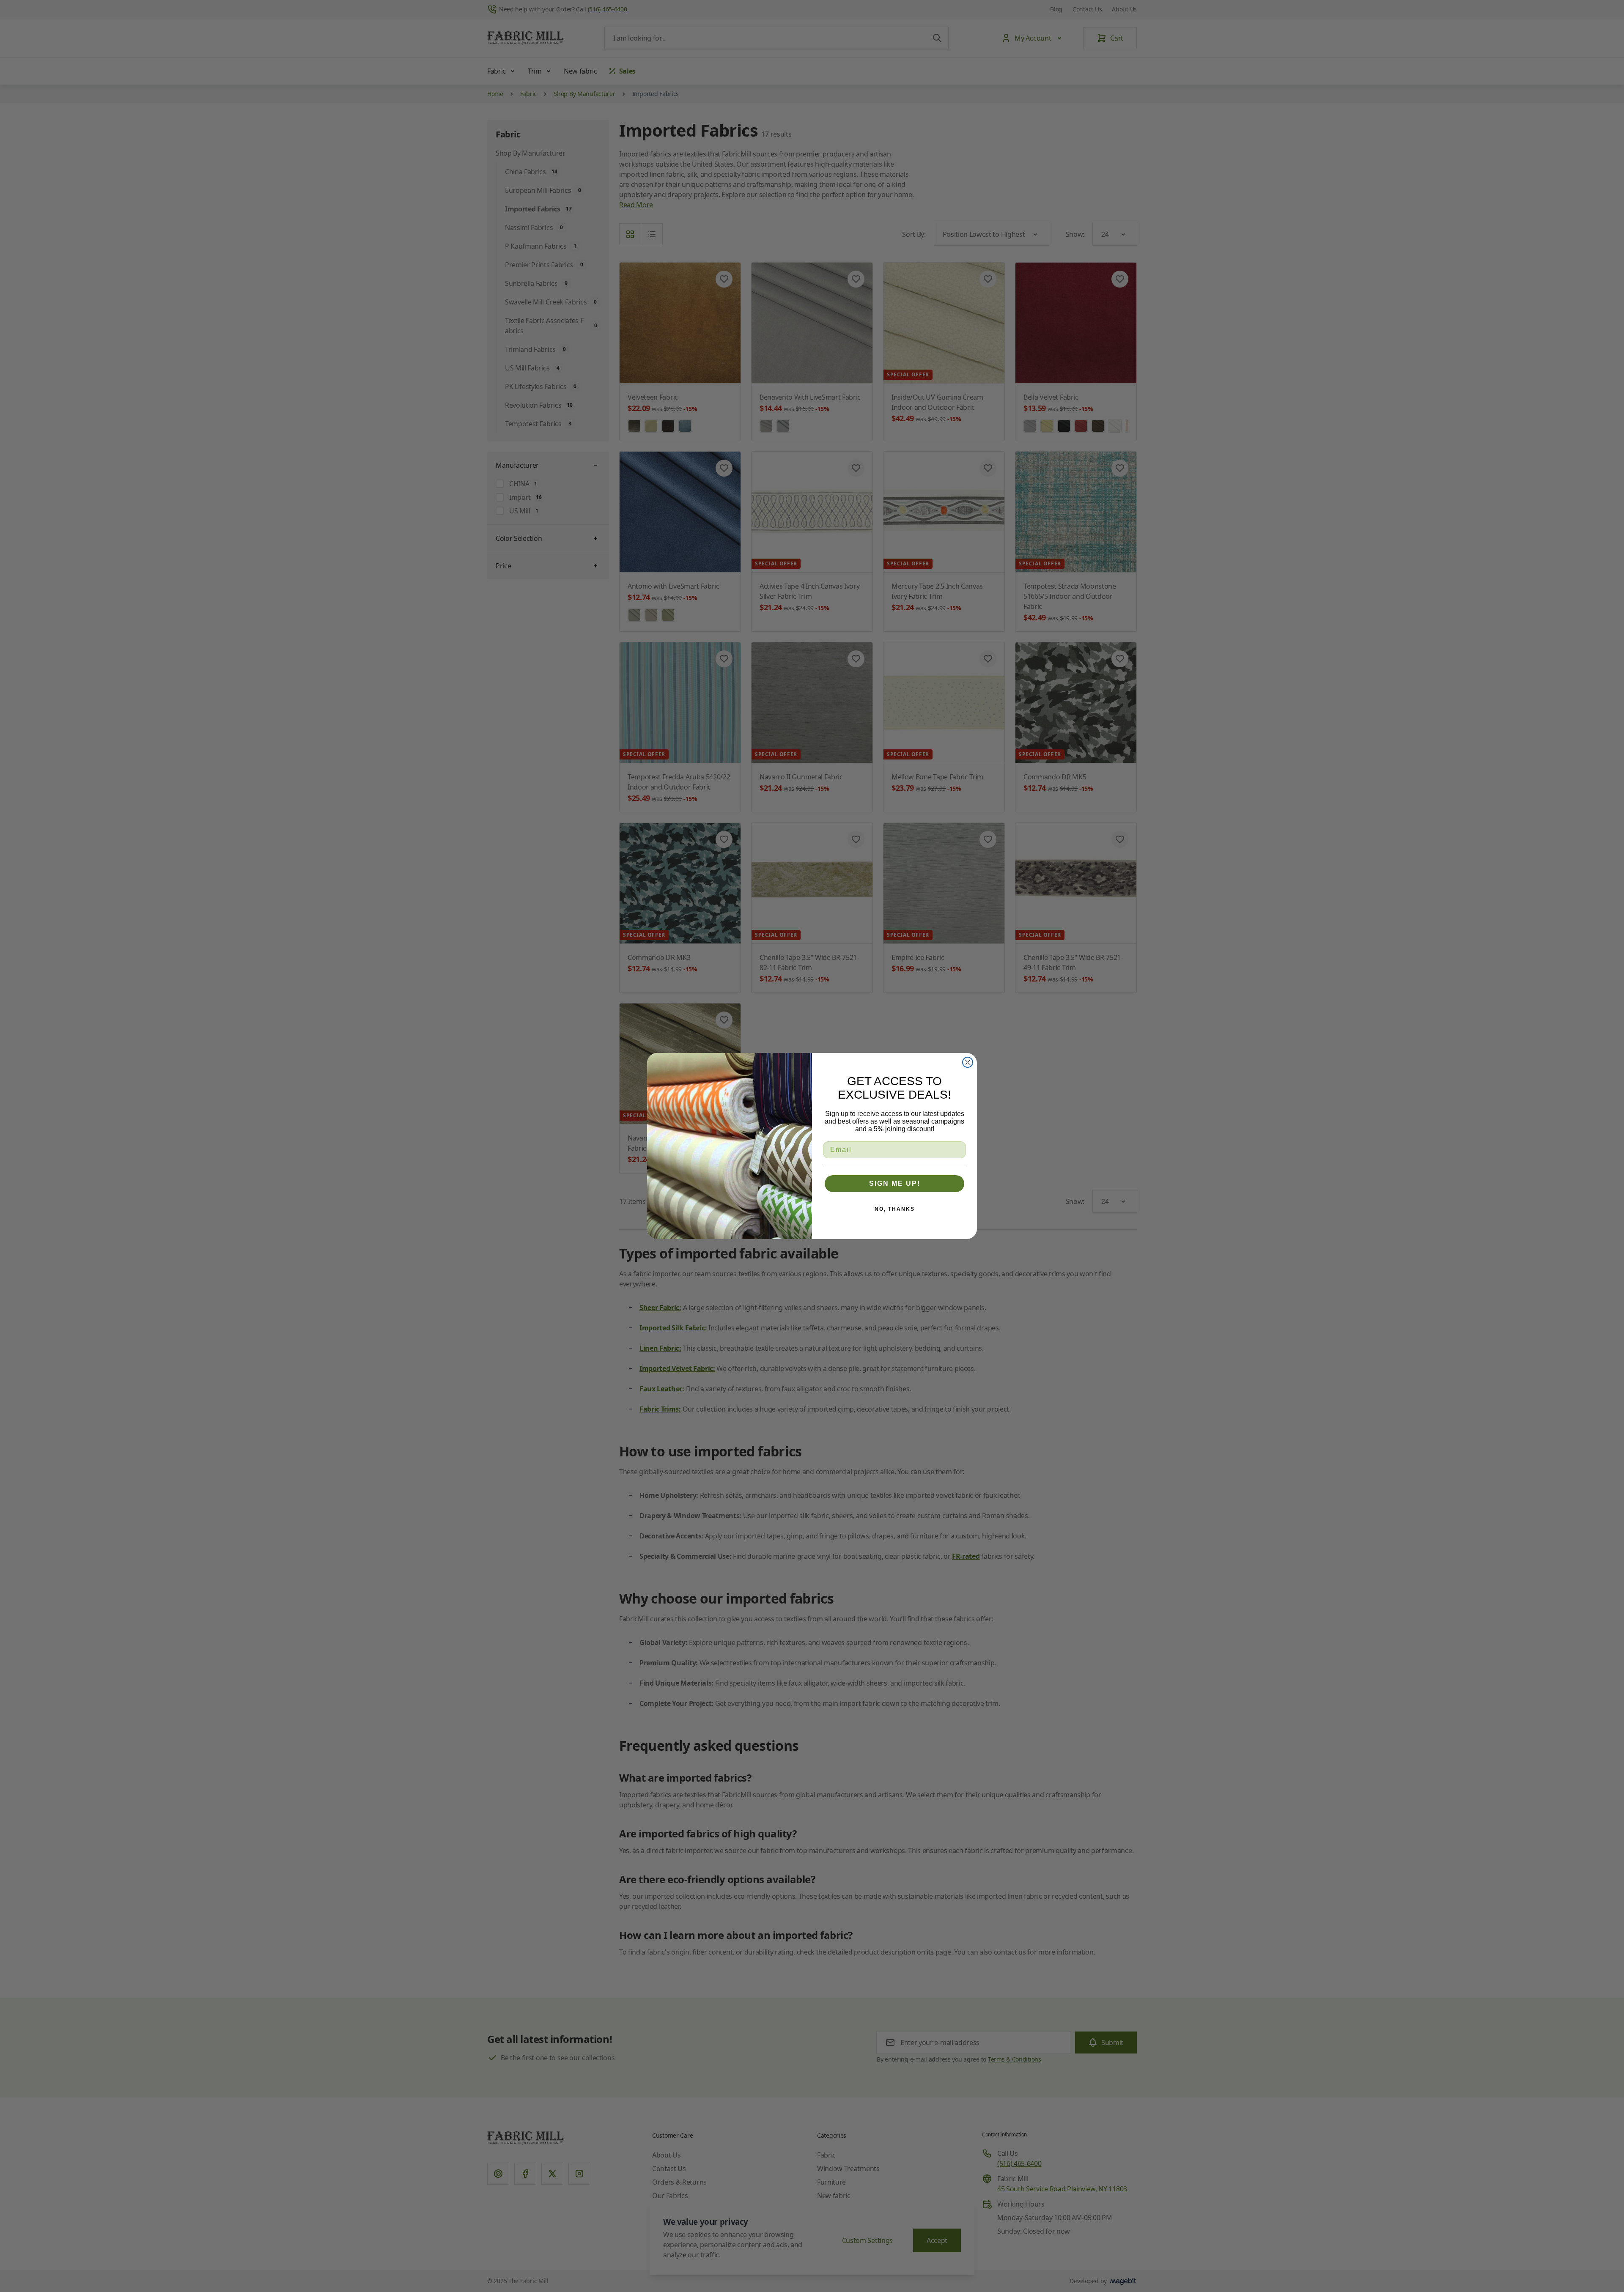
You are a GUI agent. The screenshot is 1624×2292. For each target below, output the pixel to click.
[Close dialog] (968, 1062)
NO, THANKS (895, 1209)
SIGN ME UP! (895, 1183)
